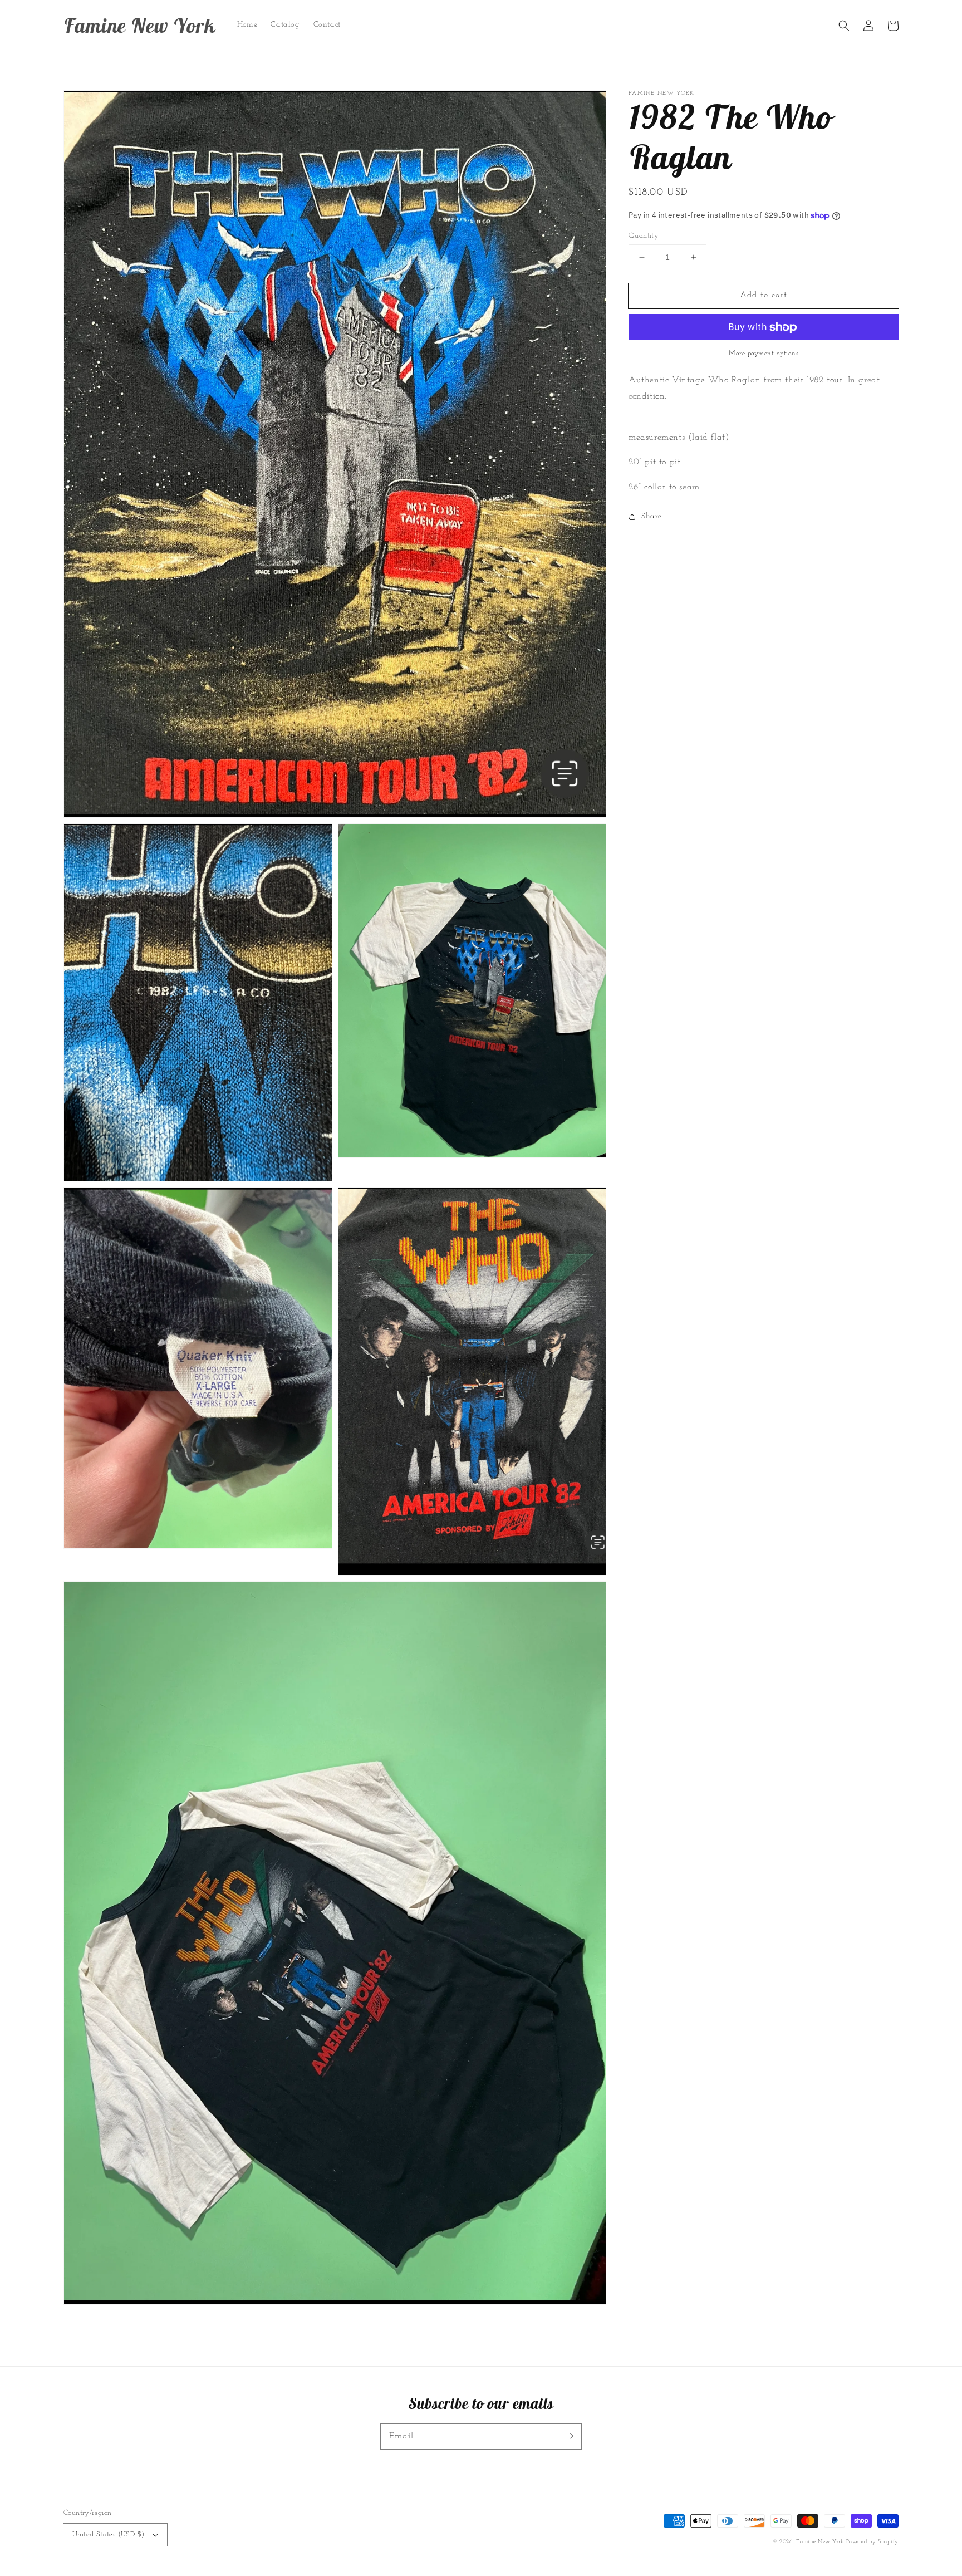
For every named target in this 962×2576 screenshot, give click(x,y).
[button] (844, 26)
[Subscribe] (569, 2436)
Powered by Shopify (872, 2542)
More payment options (764, 354)
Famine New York (820, 2542)
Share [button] (652, 516)
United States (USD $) (108, 2535)
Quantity (644, 236)
